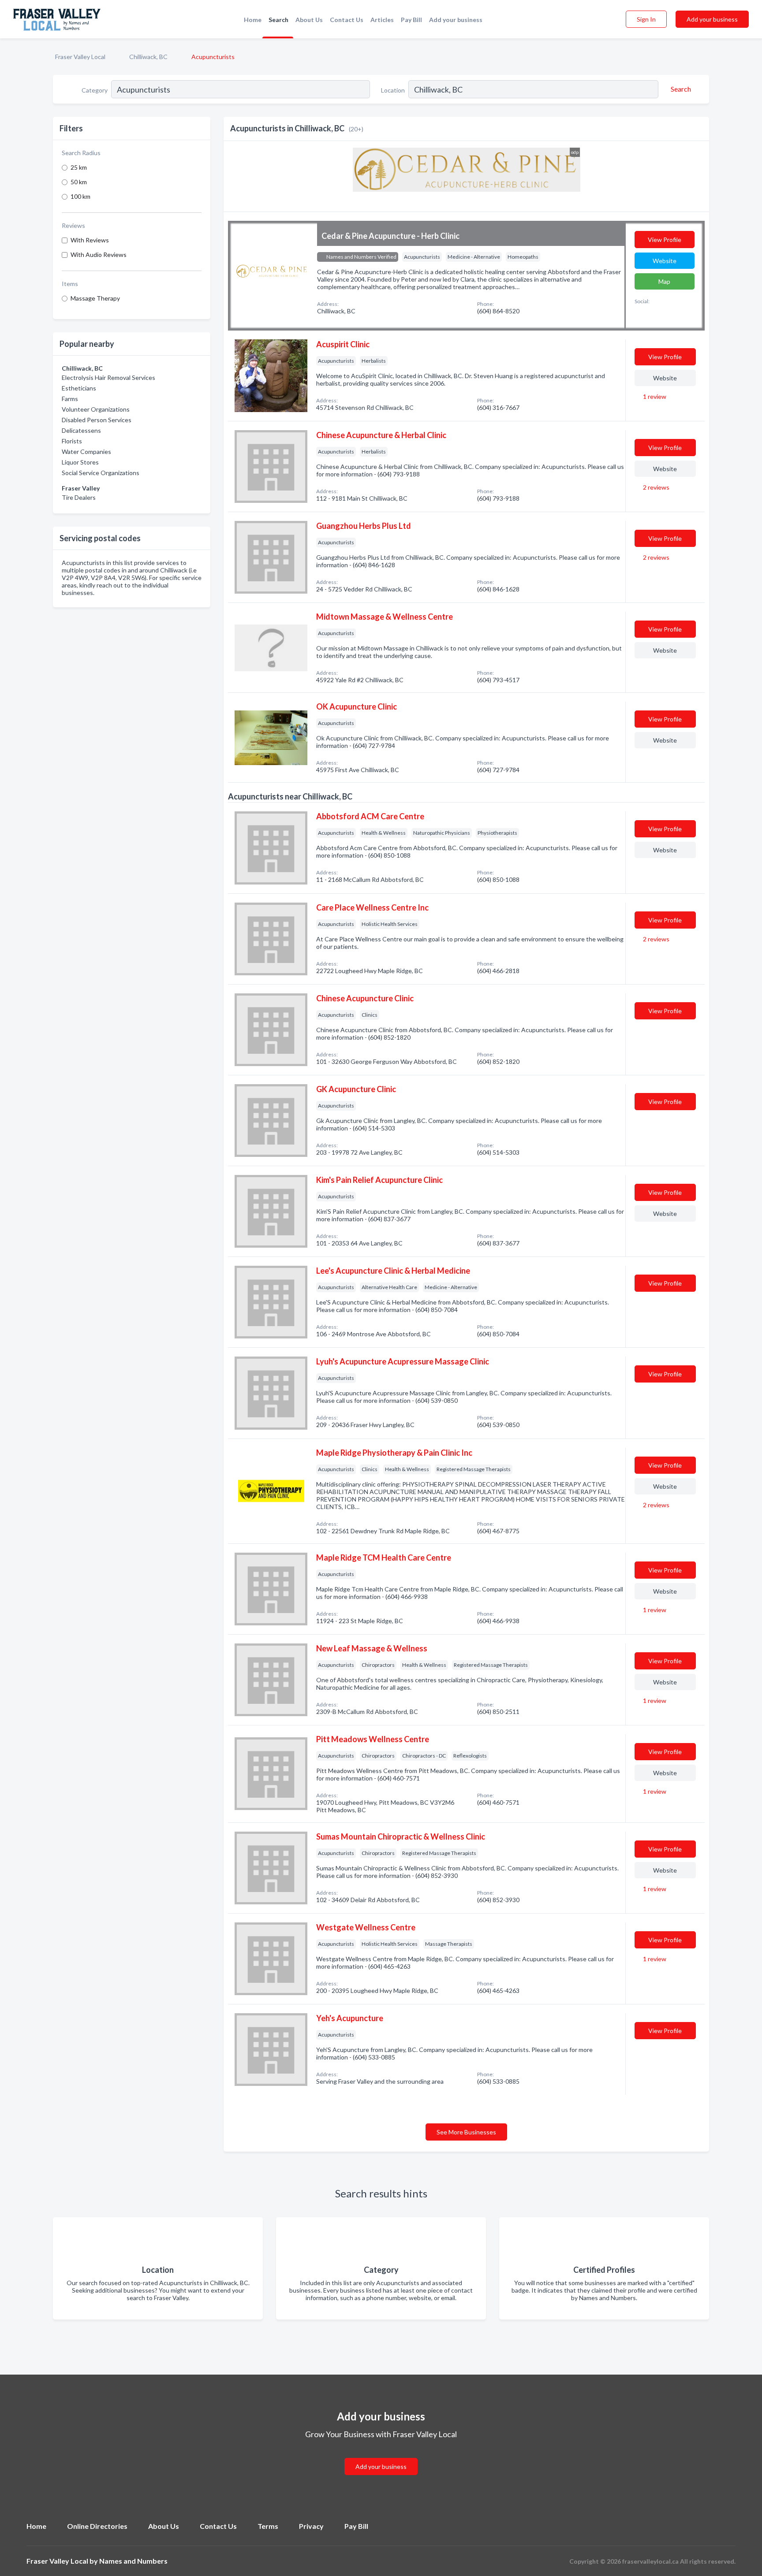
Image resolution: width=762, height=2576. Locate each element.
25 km (79, 167)
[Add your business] (381, 2456)
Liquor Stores (80, 462)
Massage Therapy (95, 298)
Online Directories (97, 2526)
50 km (79, 182)
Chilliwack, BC (148, 57)
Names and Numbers (133, 2561)
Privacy (311, 2526)
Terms (268, 2526)
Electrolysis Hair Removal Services (108, 377)
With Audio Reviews (99, 255)
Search (278, 20)
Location (393, 90)
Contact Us (347, 20)
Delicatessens (81, 430)
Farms (70, 399)
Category (95, 90)
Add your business (456, 20)
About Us (309, 20)
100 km (80, 196)
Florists (72, 441)
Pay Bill (411, 20)
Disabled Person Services (97, 420)
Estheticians (79, 388)
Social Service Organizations (101, 473)
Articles (382, 20)
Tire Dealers (79, 497)
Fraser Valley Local (80, 57)
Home (253, 20)
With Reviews (90, 240)
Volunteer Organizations (96, 409)
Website (665, 261)
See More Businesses (466, 2132)
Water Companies (86, 452)
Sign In (646, 19)
